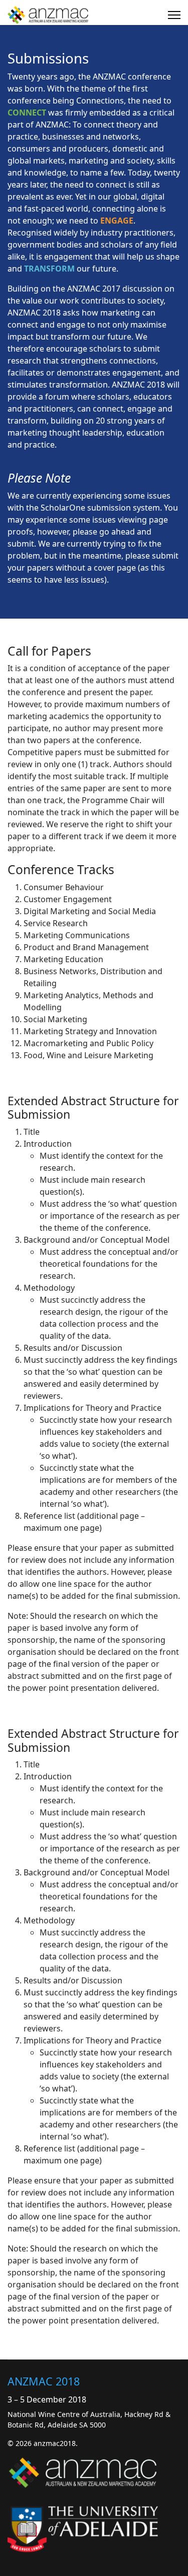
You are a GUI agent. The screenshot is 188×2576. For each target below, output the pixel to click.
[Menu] (174, 15)
